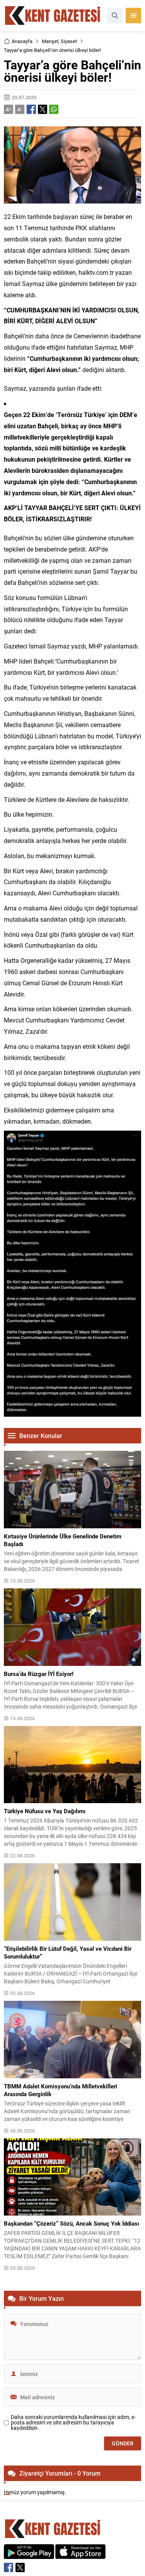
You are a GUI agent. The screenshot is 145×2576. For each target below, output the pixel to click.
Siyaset (69, 41)
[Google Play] (29, 2555)
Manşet (50, 41)
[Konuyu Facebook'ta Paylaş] (31, 109)
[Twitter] (20, 2567)
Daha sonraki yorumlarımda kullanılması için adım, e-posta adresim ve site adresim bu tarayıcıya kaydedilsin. (73, 2423)
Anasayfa (22, 41)
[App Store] (80, 2555)
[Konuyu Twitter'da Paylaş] (43, 109)
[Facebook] (9, 2567)
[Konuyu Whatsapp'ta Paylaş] (54, 109)
